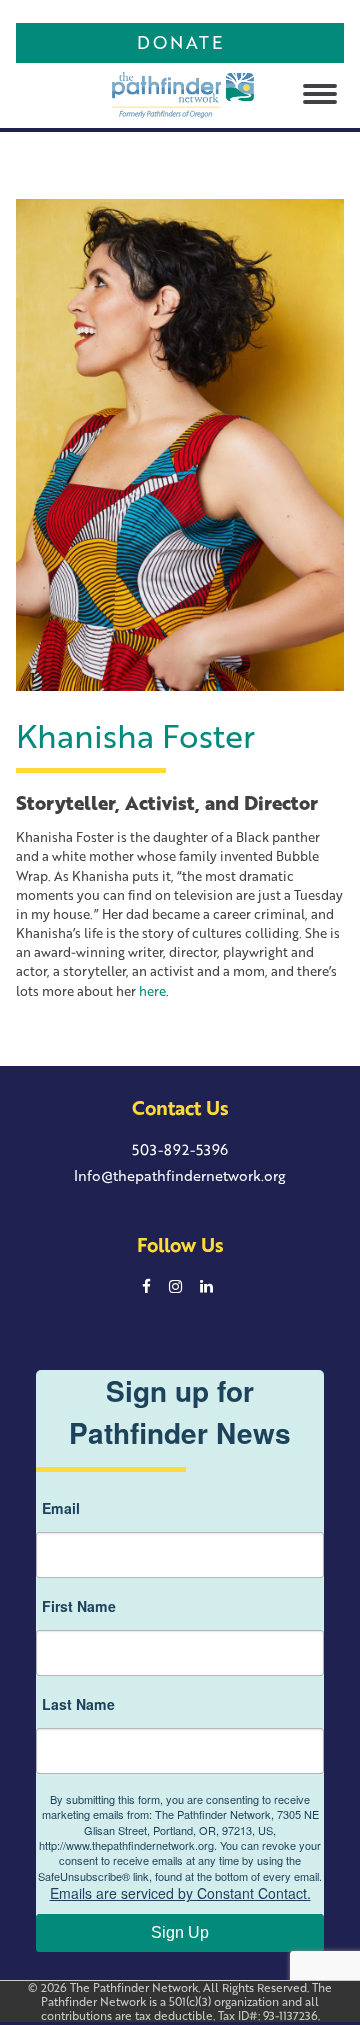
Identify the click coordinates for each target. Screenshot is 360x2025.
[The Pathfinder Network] (150, 92)
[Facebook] (147, 1286)
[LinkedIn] (206, 1286)
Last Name (78, 1704)
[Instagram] (176, 1286)
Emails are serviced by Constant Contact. (180, 1893)
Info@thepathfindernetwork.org (180, 1175)
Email (61, 1508)
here (152, 991)
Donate (180, 42)
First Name (79, 1606)
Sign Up (180, 1932)
